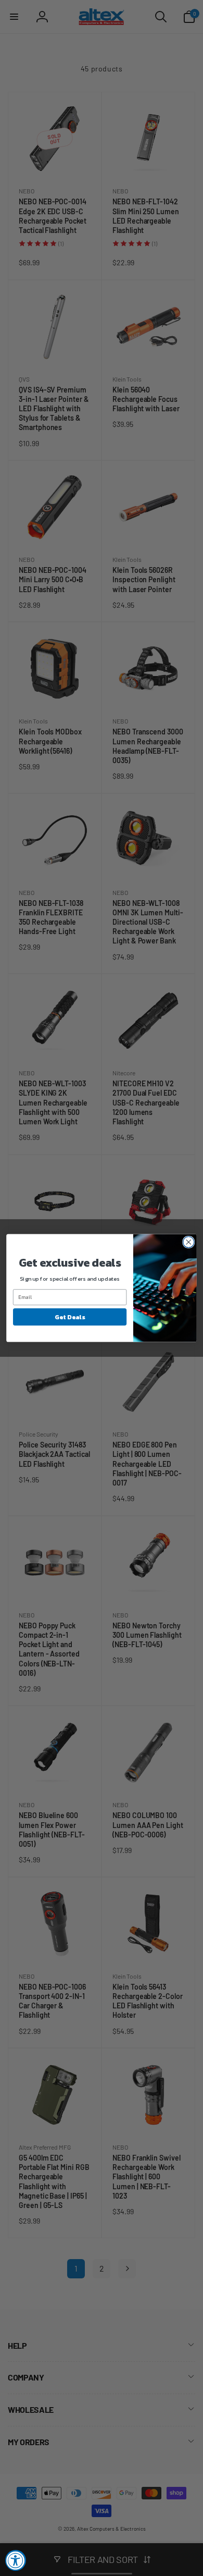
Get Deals (69, 1317)
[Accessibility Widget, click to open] (16, 2560)
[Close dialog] (189, 1242)
